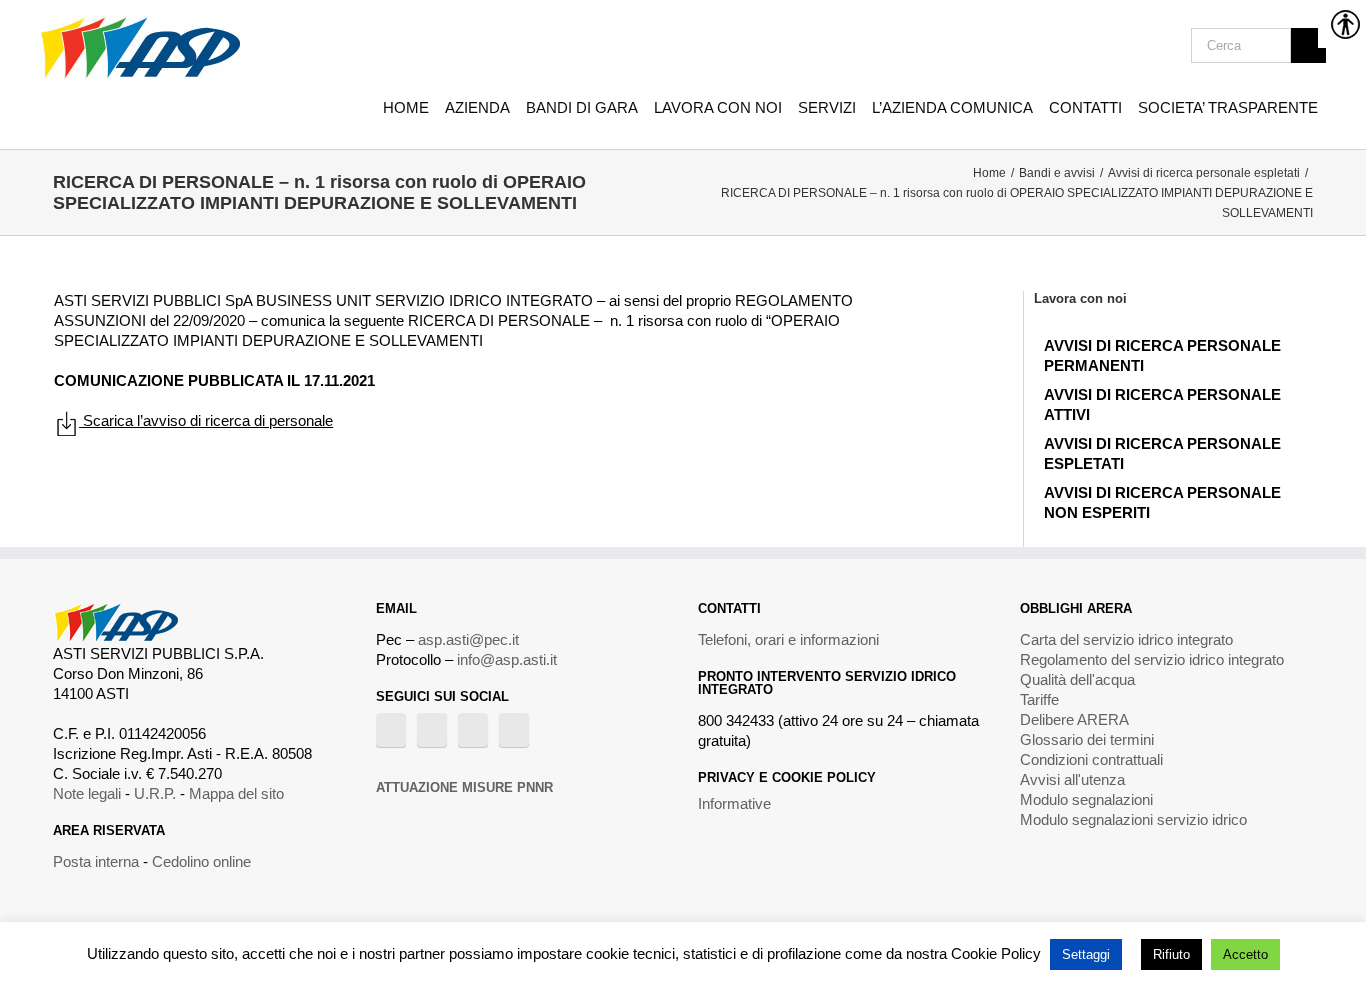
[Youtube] (432, 730)
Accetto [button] (1245, 954)
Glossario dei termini (1087, 739)
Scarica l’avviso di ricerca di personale (206, 420)
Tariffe (1039, 699)
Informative (734, 803)
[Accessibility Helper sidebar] (1342, 24)
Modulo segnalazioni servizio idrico (1133, 819)
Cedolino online (201, 861)
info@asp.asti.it (507, 659)
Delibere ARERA (1074, 719)
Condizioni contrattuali (1091, 759)
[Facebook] (391, 730)
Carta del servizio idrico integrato (1126, 639)
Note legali (87, 793)
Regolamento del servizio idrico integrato (1152, 659)
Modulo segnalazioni (1086, 799)
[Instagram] (473, 730)
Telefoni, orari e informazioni (788, 639)
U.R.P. (155, 793)
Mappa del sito (236, 793)
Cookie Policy (996, 953)
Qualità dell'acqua (1077, 679)
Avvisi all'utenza (1072, 779)
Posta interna (96, 861)
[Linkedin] (514, 730)
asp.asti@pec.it (468, 639)
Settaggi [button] (1086, 954)
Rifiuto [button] (1171, 954)
